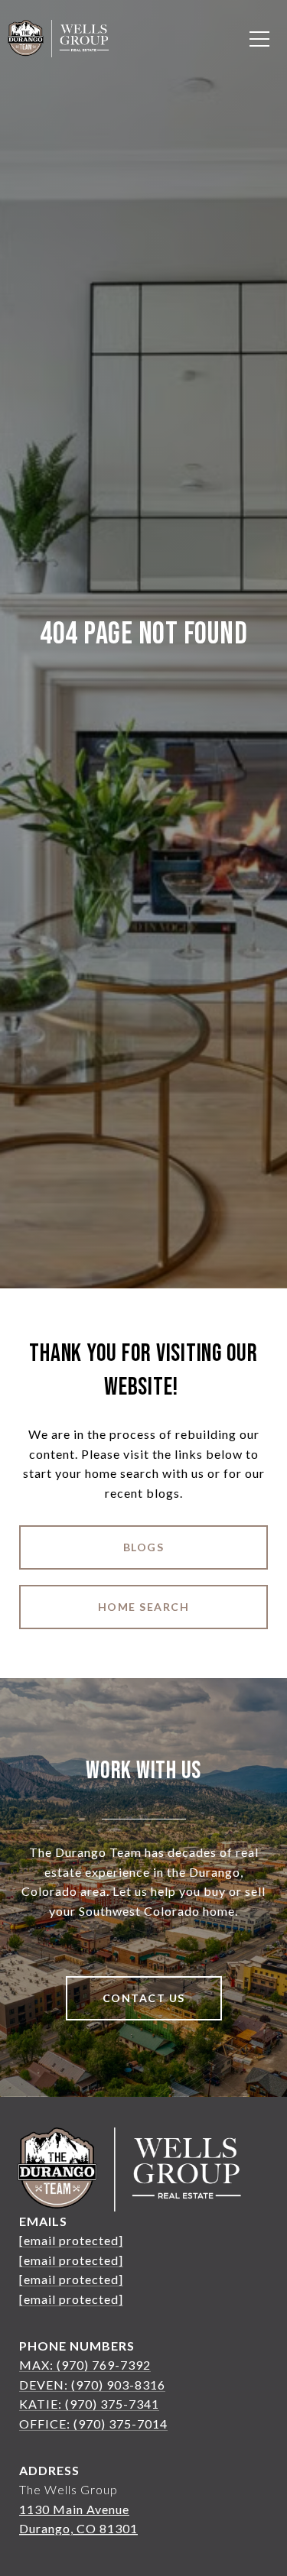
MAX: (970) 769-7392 (85, 2365)
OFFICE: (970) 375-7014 (93, 2424)
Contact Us (144, 1998)
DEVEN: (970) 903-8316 (92, 2385)
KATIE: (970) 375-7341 (89, 2404)
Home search (144, 1607)
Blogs (144, 1547)
